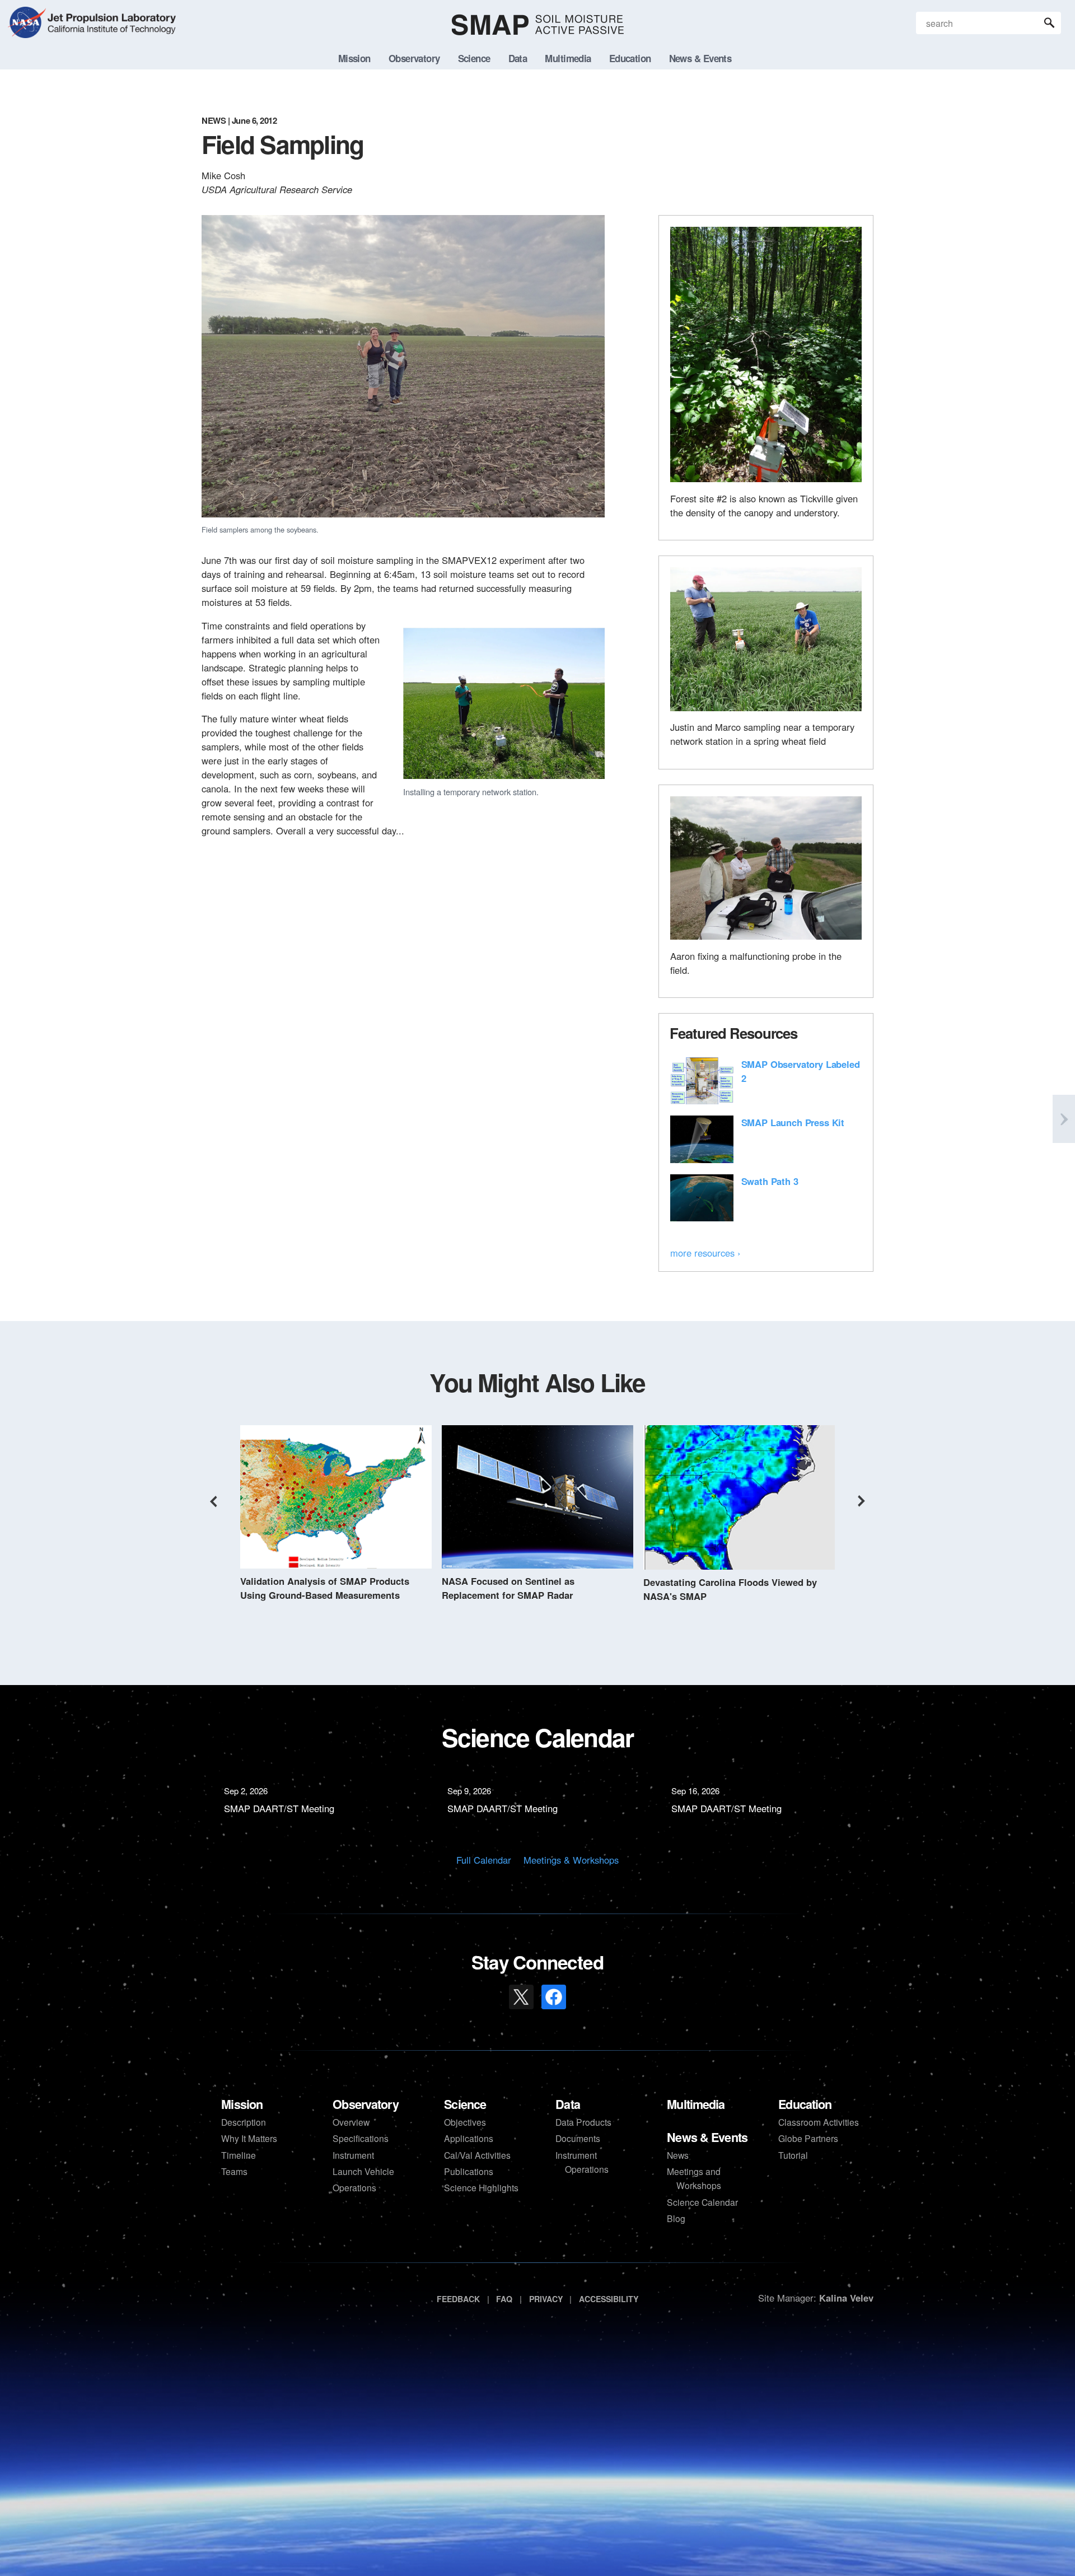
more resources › (705, 1253)
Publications (469, 2171)
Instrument (353, 2155)
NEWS (214, 120)
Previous (213, 1501)
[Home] (538, 25)
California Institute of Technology (110, 34)
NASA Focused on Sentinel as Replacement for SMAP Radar (508, 1588)
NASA (26, 25)
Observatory (365, 2104)
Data (568, 2104)
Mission (242, 2104)
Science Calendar (702, 2202)
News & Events (707, 2137)
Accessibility (609, 2299)
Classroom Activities (819, 2122)
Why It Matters (249, 2138)
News (678, 2155)
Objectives (465, 2122)
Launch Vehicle (363, 2171)
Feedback (458, 2299)
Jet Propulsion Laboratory (110, 16)
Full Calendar (484, 1860)
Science (465, 2104)
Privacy (546, 2299)
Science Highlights (481, 2187)
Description (244, 2122)
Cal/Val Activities (477, 2155)
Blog (676, 2218)
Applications (469, 2138)
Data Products (583, 2122)
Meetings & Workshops (571, 1860)
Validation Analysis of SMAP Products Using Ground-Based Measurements (325, 1588)
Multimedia (696, 2104)
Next (862, 1501)
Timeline (239, 2155)
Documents (578, 2138)
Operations (354, 2187)
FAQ (504, 2299)
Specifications (361, 2138)
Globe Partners (808, 2138)
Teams (234, 2171)
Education (805, 2104)
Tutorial (793, 2155)
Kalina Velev (846, 2298)
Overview (351, 2122)
